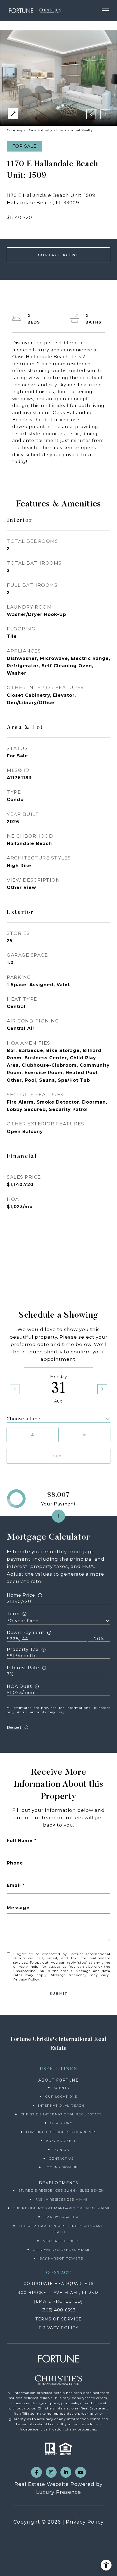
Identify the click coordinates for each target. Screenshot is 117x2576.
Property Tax (23, 1649)
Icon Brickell (61, 2141)
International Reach (61, 2105)
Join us (61, 2150)
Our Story (61, 2123)
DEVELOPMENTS (59, 2183)
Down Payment (26, 1633)
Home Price (21, 1595)
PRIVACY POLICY (59, 2328)
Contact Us (61, 2158)
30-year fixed (23, 1621)
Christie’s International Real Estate (61, 2114)
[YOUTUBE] (81, 2472)
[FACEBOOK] (36, 2472)
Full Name (20, 1841)
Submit (59, 1993)
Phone (15, 1863)
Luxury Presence (59, 2492)
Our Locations (61, 2096)
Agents (61, 2088)
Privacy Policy (26, 1979)
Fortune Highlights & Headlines (61, 2132)
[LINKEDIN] (66, 2472)
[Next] (102, 1389)
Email (14, 1885)
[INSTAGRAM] (51, 2472)
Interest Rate (23, 1668)
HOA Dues (19, 1686)
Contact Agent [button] (59, 255)
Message (18, 1908)
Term (13, 1614)
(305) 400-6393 (59, 2310)
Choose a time (24, 1419)
